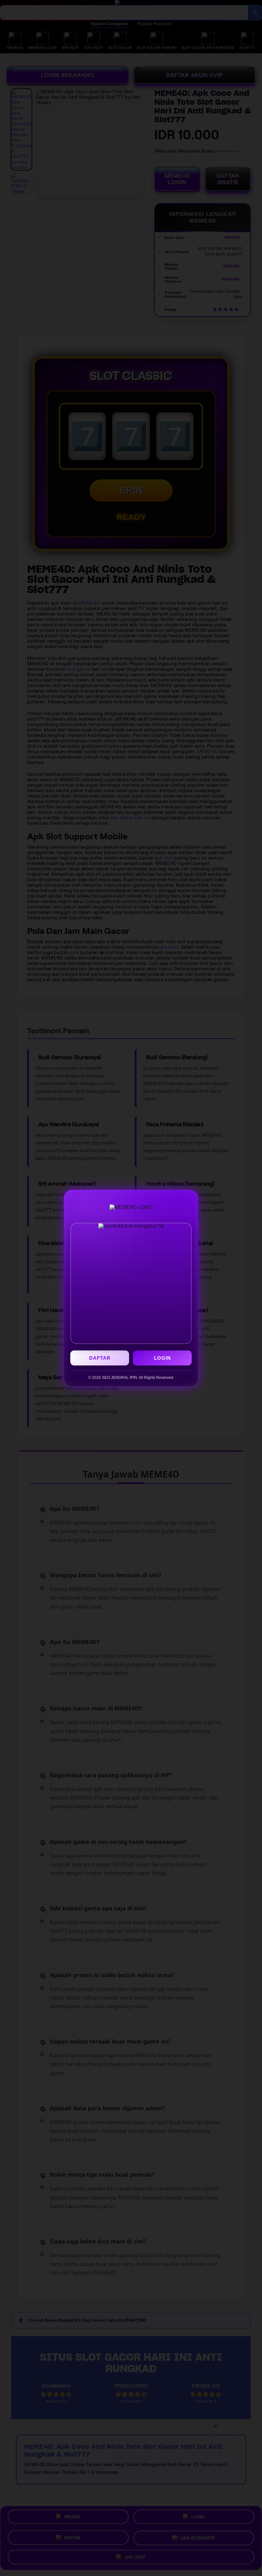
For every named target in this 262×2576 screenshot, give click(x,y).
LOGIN (162, 1358)
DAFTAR (100, 1358)
